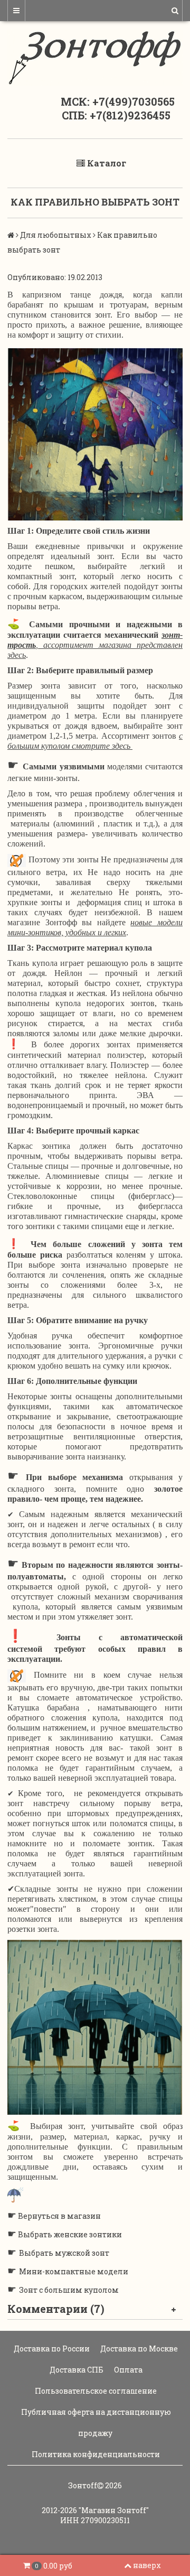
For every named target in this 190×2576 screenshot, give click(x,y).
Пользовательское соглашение (95, 2391)
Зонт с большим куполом (69, 2290)
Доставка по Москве (138, 2349)
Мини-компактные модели (74, 2271)
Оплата (127, 2370)
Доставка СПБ (76, 2370)
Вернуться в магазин (59, 2216)
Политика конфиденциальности (95, 2454)
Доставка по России (51, 2349)
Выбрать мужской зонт (64, 2253)
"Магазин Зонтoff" (114, 2510)
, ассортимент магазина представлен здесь (95, 645)
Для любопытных (56, 235)
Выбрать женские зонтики (70, 2234)
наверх (147, 2565)
